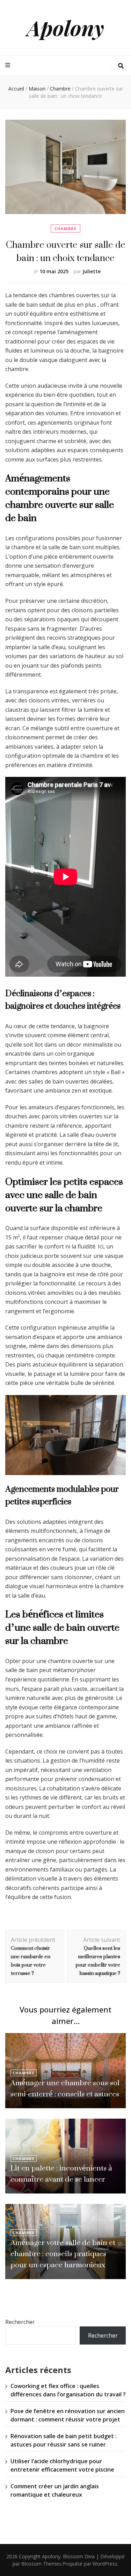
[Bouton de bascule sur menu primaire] (9, 65)
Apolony (65, 27)
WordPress (105, 2564)
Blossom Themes (41, 2564)
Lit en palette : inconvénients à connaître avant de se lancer (61, 2173)
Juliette (92, 271)
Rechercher (20, 2322)
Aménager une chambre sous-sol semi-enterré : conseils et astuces (65, 2088)
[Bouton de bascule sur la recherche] (121, 66)
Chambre (65, 229)
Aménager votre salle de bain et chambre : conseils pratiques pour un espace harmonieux (63, 2254)
